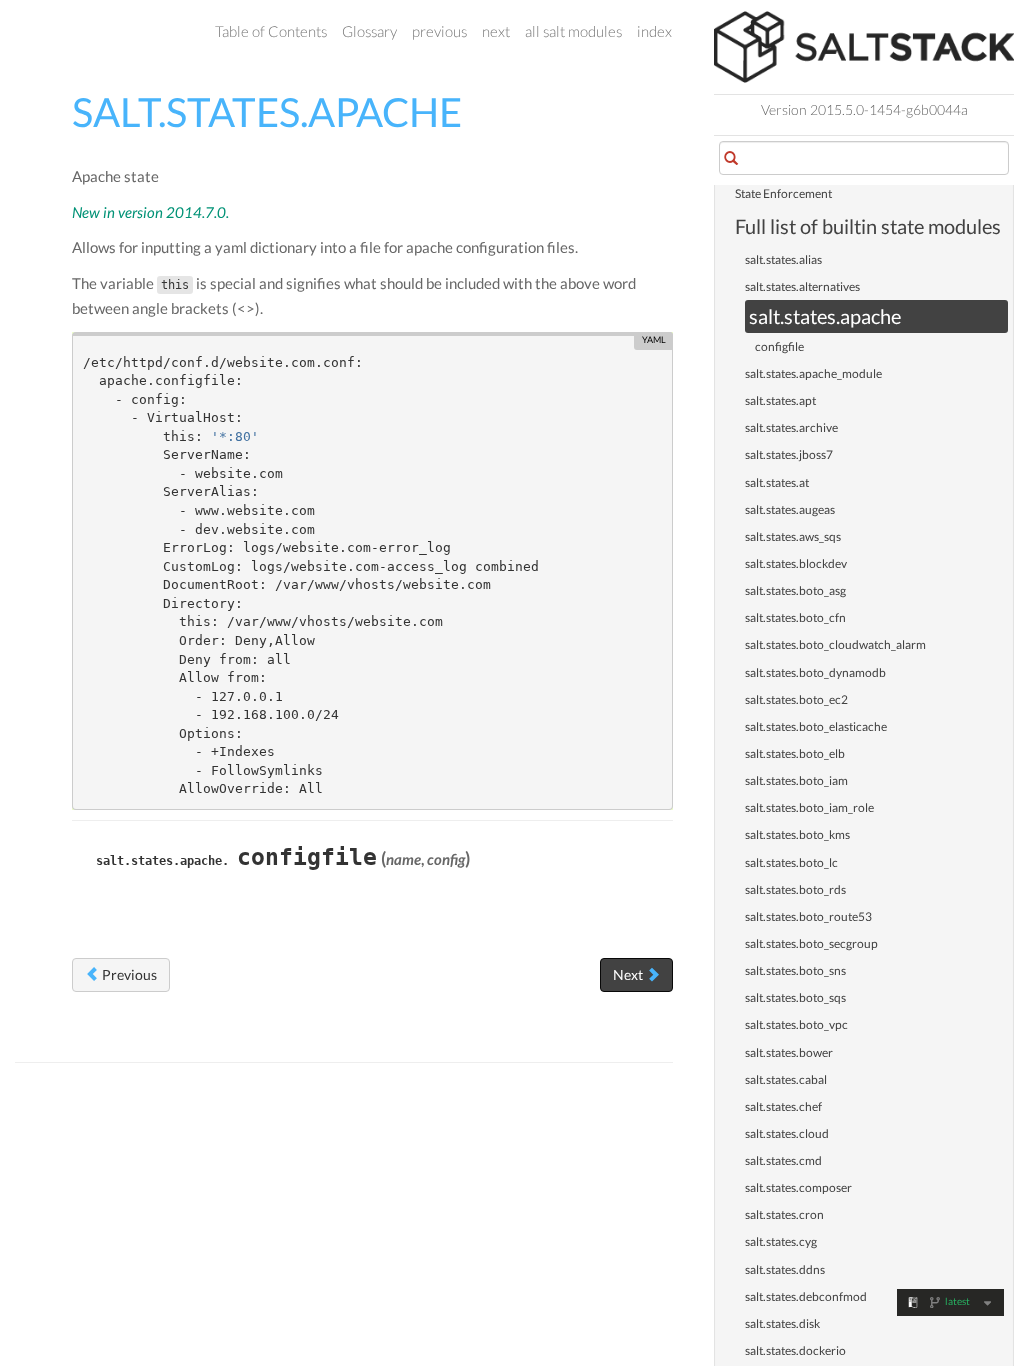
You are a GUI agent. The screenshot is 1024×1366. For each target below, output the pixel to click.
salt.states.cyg (781, 1241)
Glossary (369, 31)
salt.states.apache (825, 316)
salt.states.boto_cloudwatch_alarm (835, 644)
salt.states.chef (783, 1106)
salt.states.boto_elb (795, 753)
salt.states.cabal (786, 1079)
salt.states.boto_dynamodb (815, 672)
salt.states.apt (780, 400)
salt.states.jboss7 (789, 454)
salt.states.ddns (785, 1269)
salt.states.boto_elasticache (816, 726)
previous (439, 31)
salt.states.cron (784, 1214)
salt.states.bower (789, 1052)
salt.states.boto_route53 (808, 916)
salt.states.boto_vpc (796, 1024)
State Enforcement (783, 193)
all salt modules (573, 31)
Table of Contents (271, 31)
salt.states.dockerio (795, 1350)
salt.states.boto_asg (795, 590)
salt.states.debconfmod (806, 1296)
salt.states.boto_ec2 (796, 699)
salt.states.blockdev (796, 563)
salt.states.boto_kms (797, 834)
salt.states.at (777, 482)
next (496, 31)
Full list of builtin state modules (868, 226)
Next (629, 974)
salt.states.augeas (790, 509)
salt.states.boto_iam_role (809, 807)
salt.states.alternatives (802, 286)
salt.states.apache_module (813, 373)
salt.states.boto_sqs (795, 997)
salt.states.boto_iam (796, 780)
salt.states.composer (798, 1187)
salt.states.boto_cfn (795, 617)
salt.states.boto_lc (791, 862)
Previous (128, 974)
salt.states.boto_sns (795, 970)
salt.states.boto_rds (795, 889)
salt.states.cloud (787, 1133)
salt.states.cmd (783, 1160)
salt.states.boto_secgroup (811, 943)
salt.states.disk (782, 1323)
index (654, 31)
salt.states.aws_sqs (793, 536)
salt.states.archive (791, 427)
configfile (779, 346)
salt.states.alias (783, 259)
